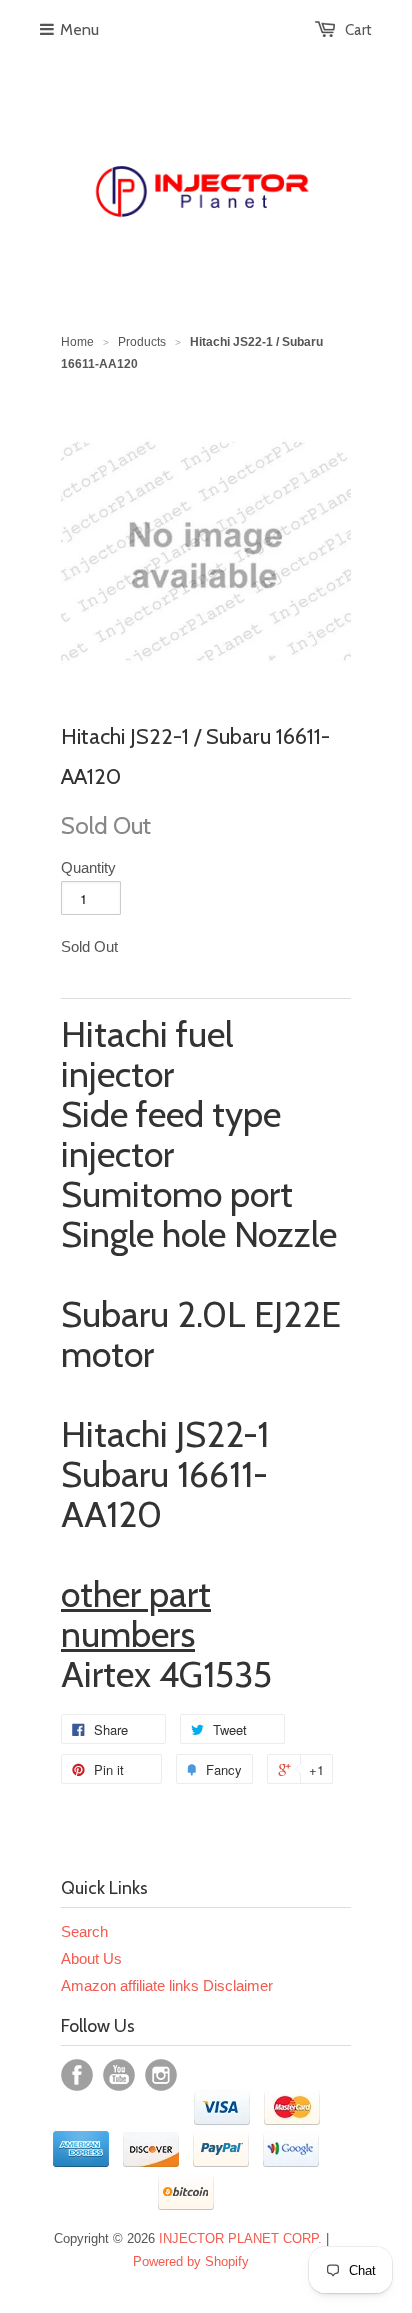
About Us (91, 1958)
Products (142, 342)
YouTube (119, 2075)
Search (84, 1931)
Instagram (161, 2075)
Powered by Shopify (191, 2261)
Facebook (77, 2075)
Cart (358, 30)
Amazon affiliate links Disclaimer (167, 1985)
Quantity (88, 867)
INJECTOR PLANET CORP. (240, 2238)
